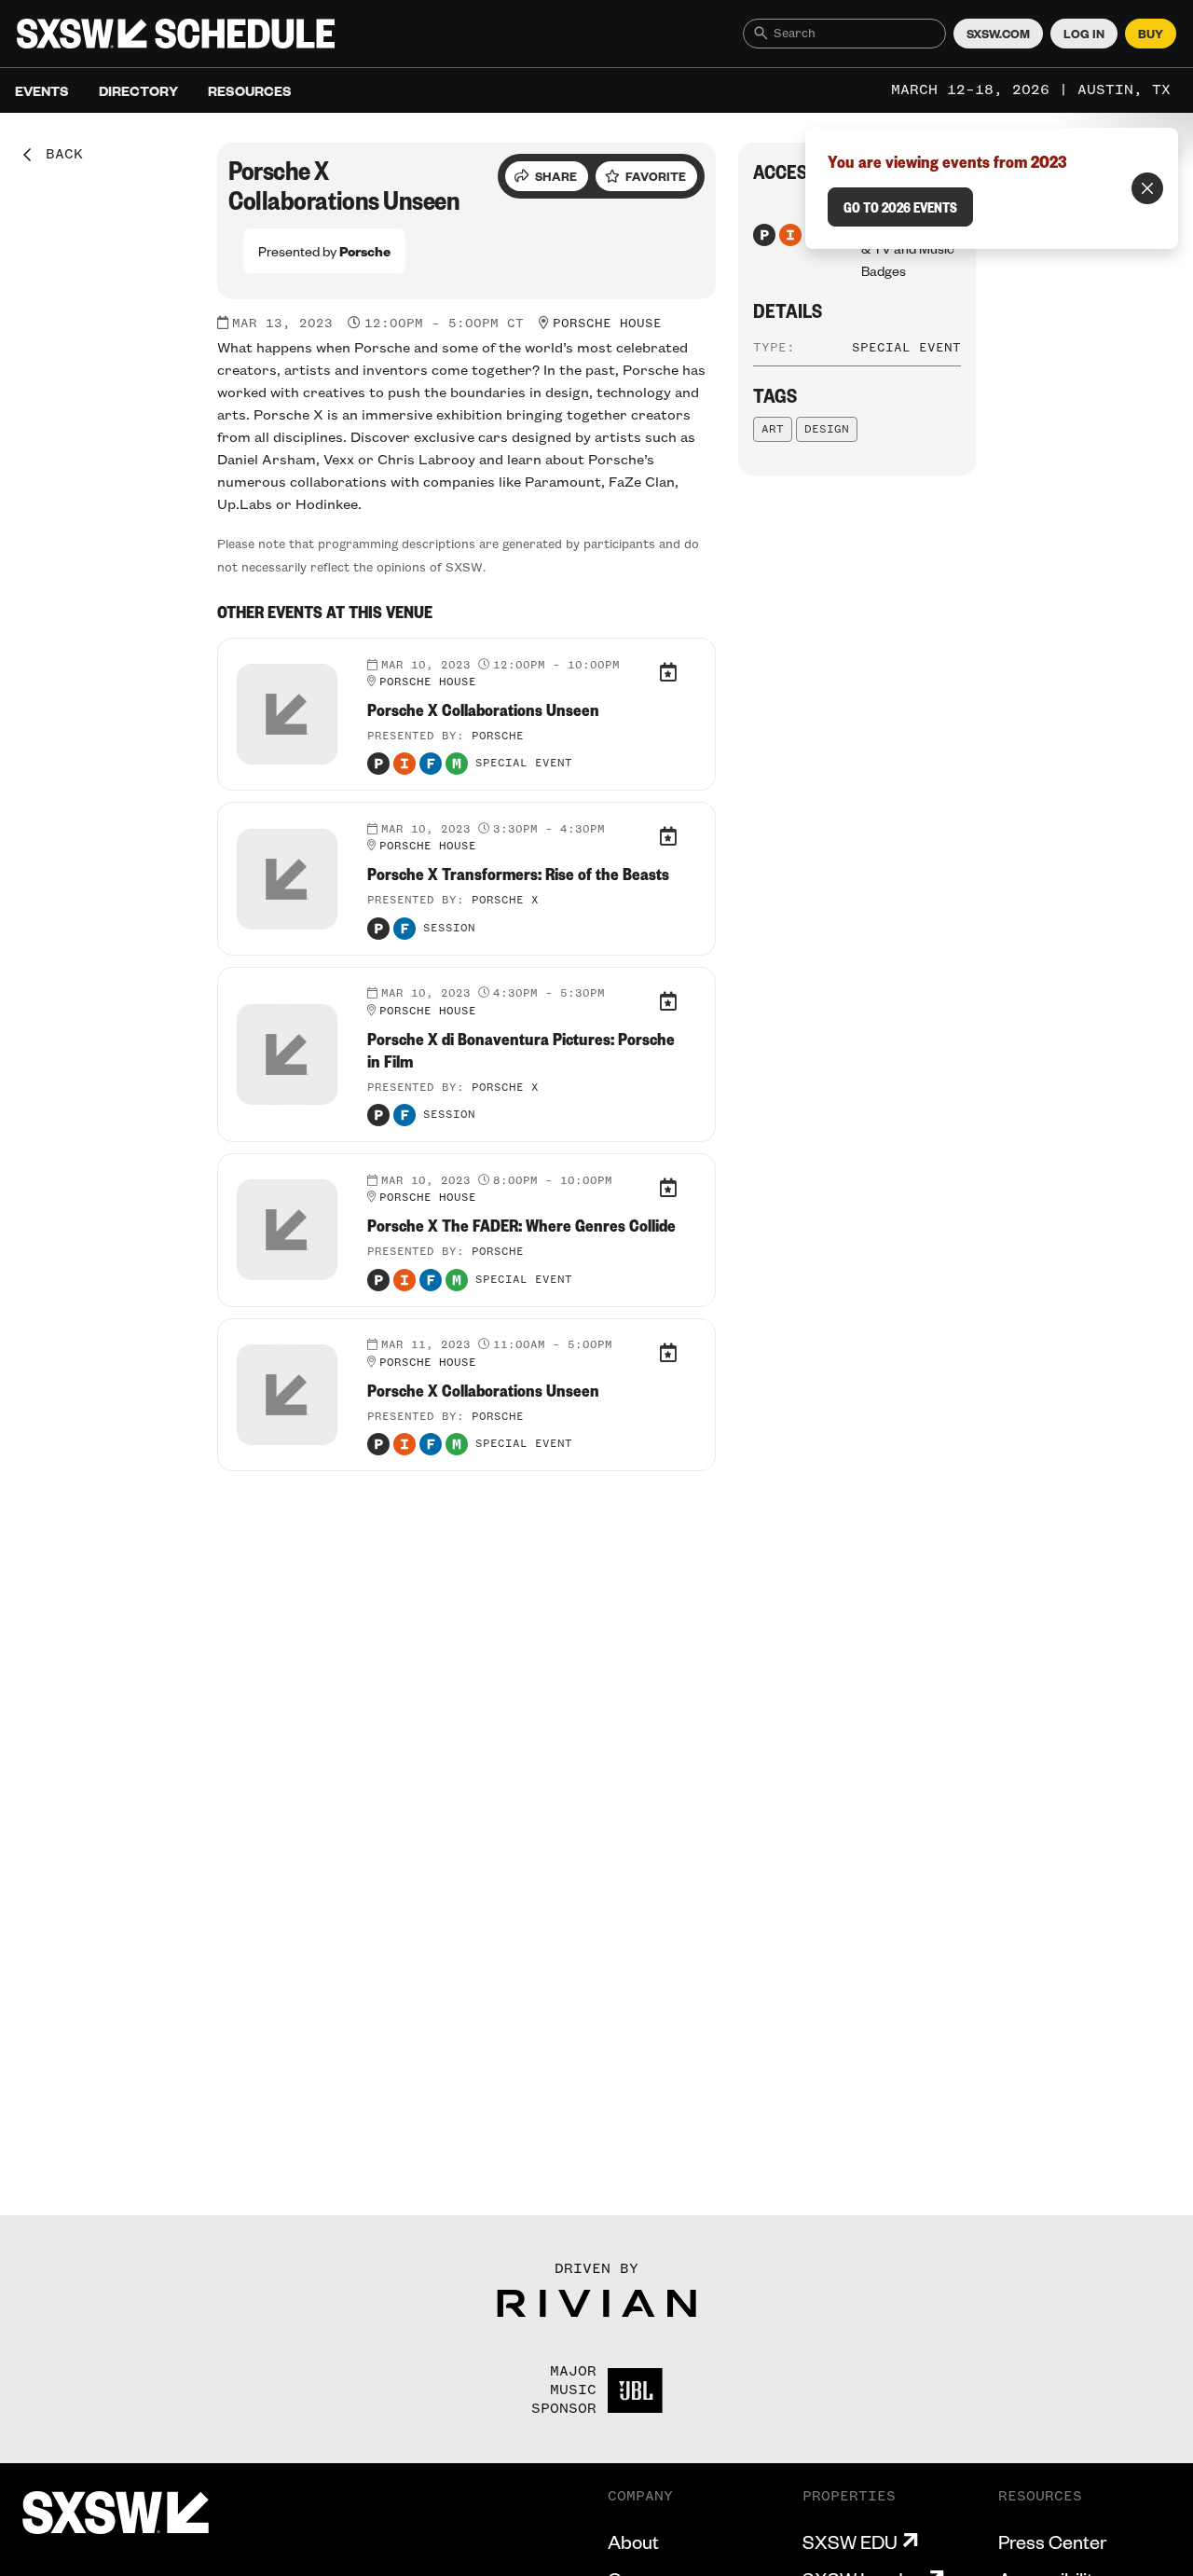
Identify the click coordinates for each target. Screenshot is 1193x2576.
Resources (250, 90)
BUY (1151, 34)
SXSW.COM (998, 34)
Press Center (1052, 2542)
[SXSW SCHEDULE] (176, 34)
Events (42, 90)
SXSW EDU (850, 2542)
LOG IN (1084, 34)
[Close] (1147, 188)
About (633, 2542)
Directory (138, 90)
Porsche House (607, 324)
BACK (58, 155)
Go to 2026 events (900, 207)
